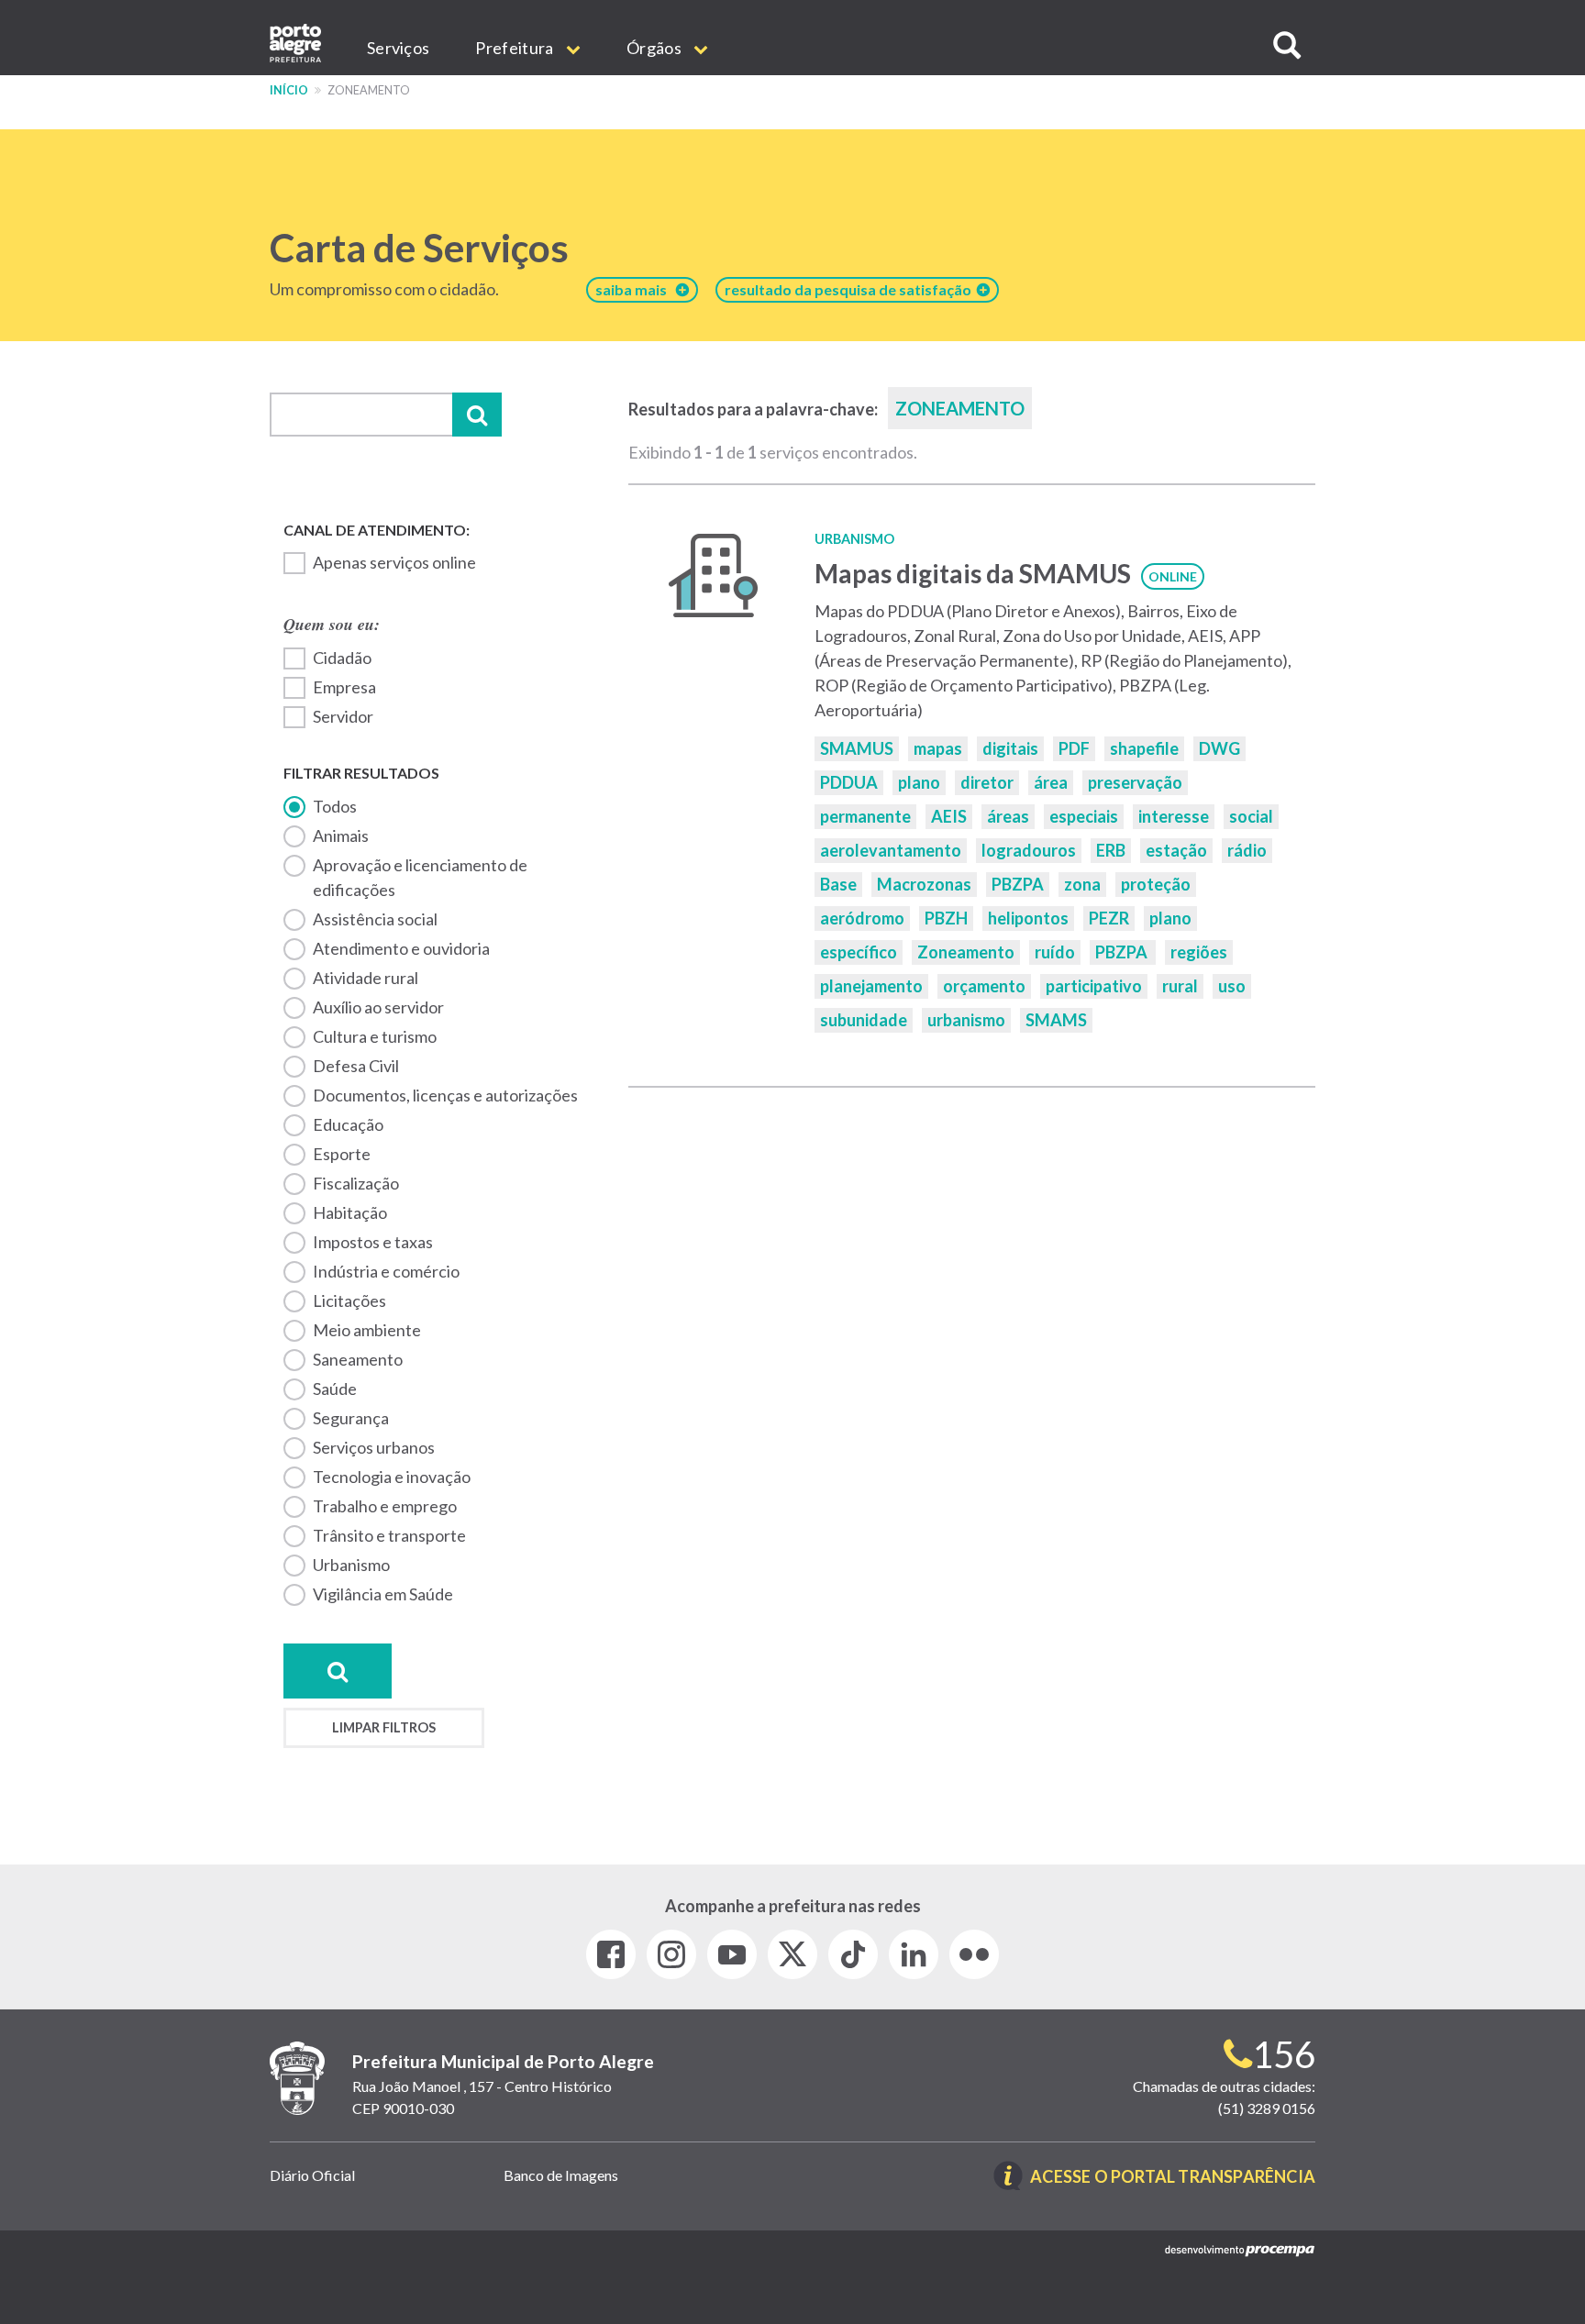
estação (1176, 850)
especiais (1084, 816)
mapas (938, 748)
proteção (1156, 884)
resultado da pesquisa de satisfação (851, 289)
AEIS (949, 816)
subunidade (864, 1020)
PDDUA (849, 782)
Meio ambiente (367, 1330)
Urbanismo (351, 1565)
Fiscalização (356, 1183)
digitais (1010, 748)
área (1051, 782)
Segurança (351, 1418)
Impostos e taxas (373, 1242)
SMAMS (1056, 1020)
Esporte (342, 1154)
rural (1180, 986)
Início (289, 90)
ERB (1111, 850)
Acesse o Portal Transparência (1173, 2178)
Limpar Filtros (384, 1727)
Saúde (335, 1389)
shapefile (1144, 748)
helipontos (1028, 918)
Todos (335, 806)
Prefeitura (515, 48)
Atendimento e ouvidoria (401, 948)
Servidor (343, 716)
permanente (865, 816)
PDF (1074, 748)
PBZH (946, 918)
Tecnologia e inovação (392, 1477)
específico (859, 952)
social (1251, 816)
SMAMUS (857, 748)
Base (838, 884)
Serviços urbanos (374, 1447)
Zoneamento (966, 952)
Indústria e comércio (386, 1271)
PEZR (1109, 918)
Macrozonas (924, 884)
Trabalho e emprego (385, 1506)
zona (1082, 884)
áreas (1008, 816)
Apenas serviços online (394, 562)
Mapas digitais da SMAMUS (973, 573)
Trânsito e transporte (389, 1535)
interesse (1174, 816)
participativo (1094, 986)
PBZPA (1018, 884)
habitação (350, 1212)
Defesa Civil (356, 1066)
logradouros (1029, 850)
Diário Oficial (312, 2175)
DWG (1219, 748)
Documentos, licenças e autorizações (445, 1095)
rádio (1247, 850)
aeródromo (862, 918)
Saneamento (358, 1359)
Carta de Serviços (419, 248)
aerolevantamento (891, 850)
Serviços (398, 48)
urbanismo (966, 1020)
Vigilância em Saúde (383, 1594)
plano (919, 782)
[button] (1287, 45)
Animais (341, 836)
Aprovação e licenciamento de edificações (420, 877)
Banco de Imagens (561, 2175)
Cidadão (342, 658)
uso (1232, 986)
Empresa (344, 687)
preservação (1135, 782)
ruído (1055, 952)
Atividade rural (366, 978)
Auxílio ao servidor (378, 1007)
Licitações (349, 1300)
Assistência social (375, 919)
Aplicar (477, 415)
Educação (348, 1124)
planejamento (871, 986)
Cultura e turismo (375, 1036)
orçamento (984, 986)
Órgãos (655, 48)
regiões (1199, 952)
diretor (987, 782)
